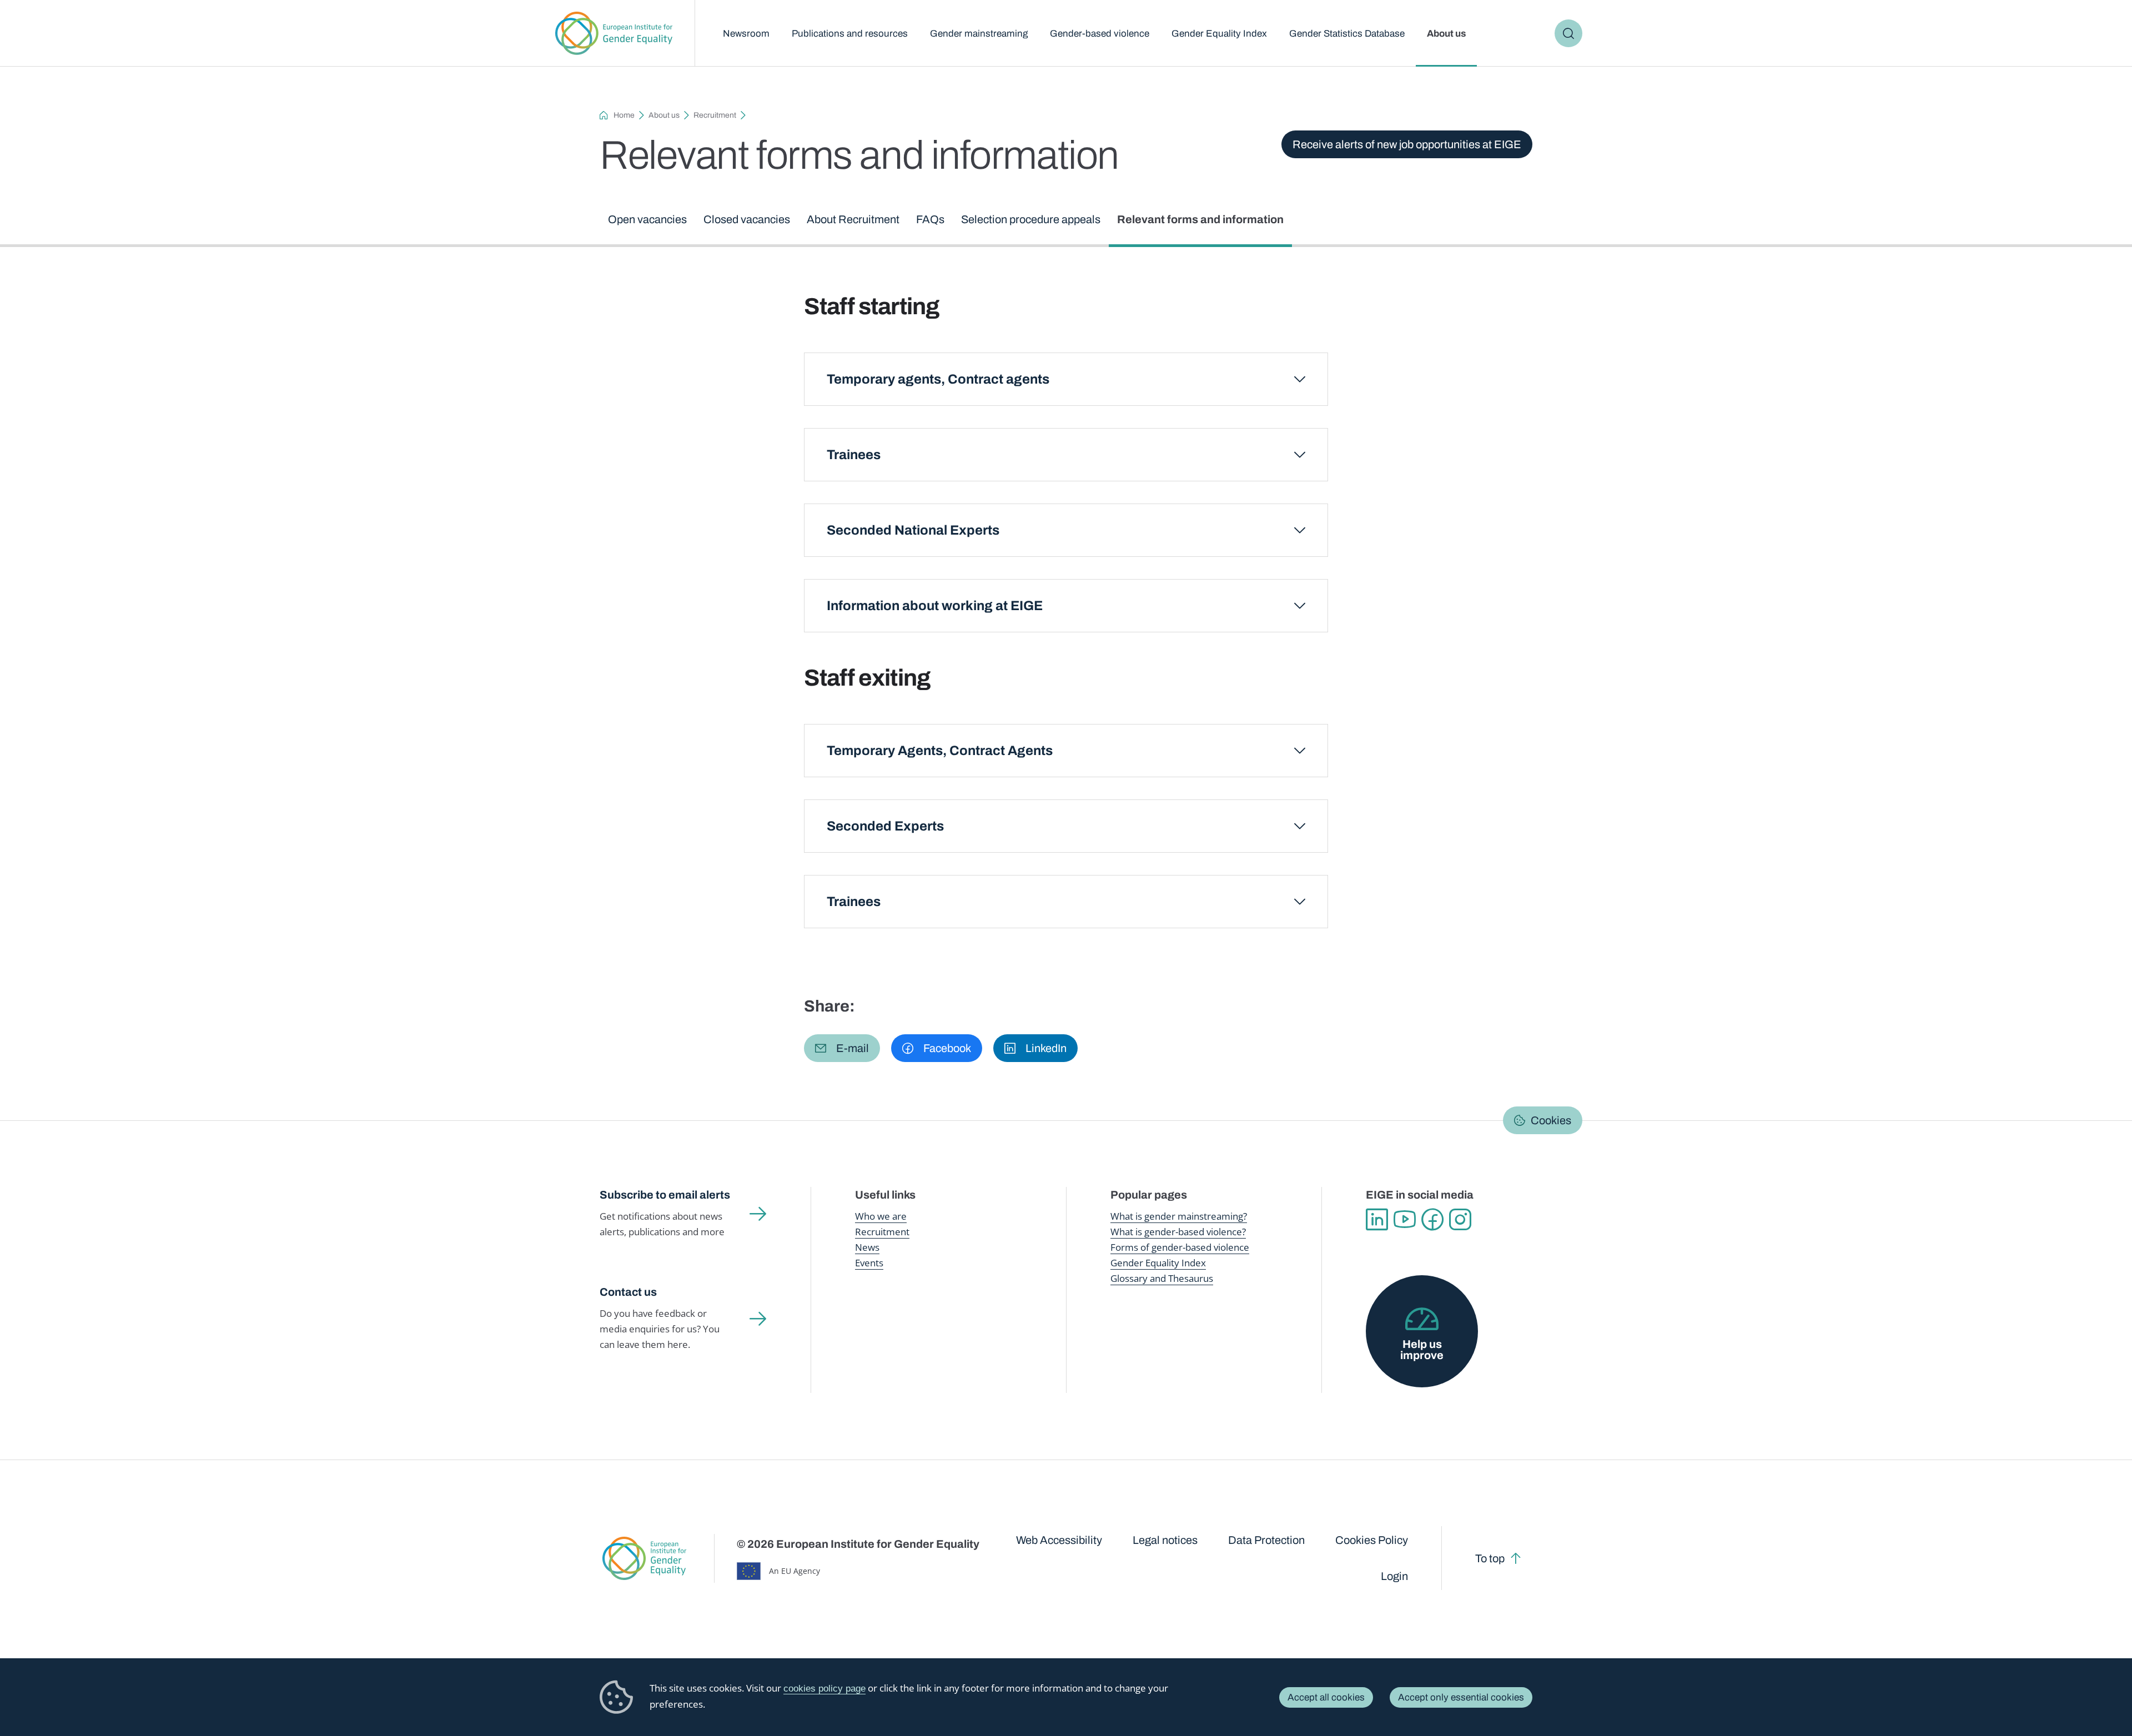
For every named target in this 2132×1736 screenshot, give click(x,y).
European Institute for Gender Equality (614, 33)
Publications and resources (850, 34)
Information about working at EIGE (935, 606)
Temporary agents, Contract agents (938, 379)
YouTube (1405, 1220)
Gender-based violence (1100, 34)
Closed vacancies (747, 219)
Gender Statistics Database (1347, 34)
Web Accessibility (1059, 1540)
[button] (842, 1048)
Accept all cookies (1326, 1697)
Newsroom (746, 34)
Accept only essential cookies (1461, 1697)
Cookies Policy (1372, 1540)
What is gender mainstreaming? (1179, 1216)
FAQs (930, 219)
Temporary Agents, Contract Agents (940, 751)
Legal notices (1165, 1540)
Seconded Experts (885, 826)
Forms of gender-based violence (1180, 1247)
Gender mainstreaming (979, 34)
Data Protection (1266, 1540)
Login (1394, 1576)
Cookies (1551, 1120)
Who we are (881, 1216)
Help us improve (1422, 1350)
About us (1446, 34)
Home (624, 115)
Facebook (1432, 1220)
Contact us (628, 1292)
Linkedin (1377, 1220)
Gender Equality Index (1219, 34)
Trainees (854, 455)
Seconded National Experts (913, 530)
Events (869, 1263)
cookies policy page (824, 1689)
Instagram (1460, 1220)
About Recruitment (853, 219)
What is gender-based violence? (1178, 1232)
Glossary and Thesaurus (1162, 1278)
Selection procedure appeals (1031, 219)
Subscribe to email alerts (665, 1195)
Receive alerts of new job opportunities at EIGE (1407, 144)
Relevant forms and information (1200, 219)
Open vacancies (647, 219)
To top (1490, 1558)
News (867, 1247)
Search (1568, 33)
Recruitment (715, 115)
